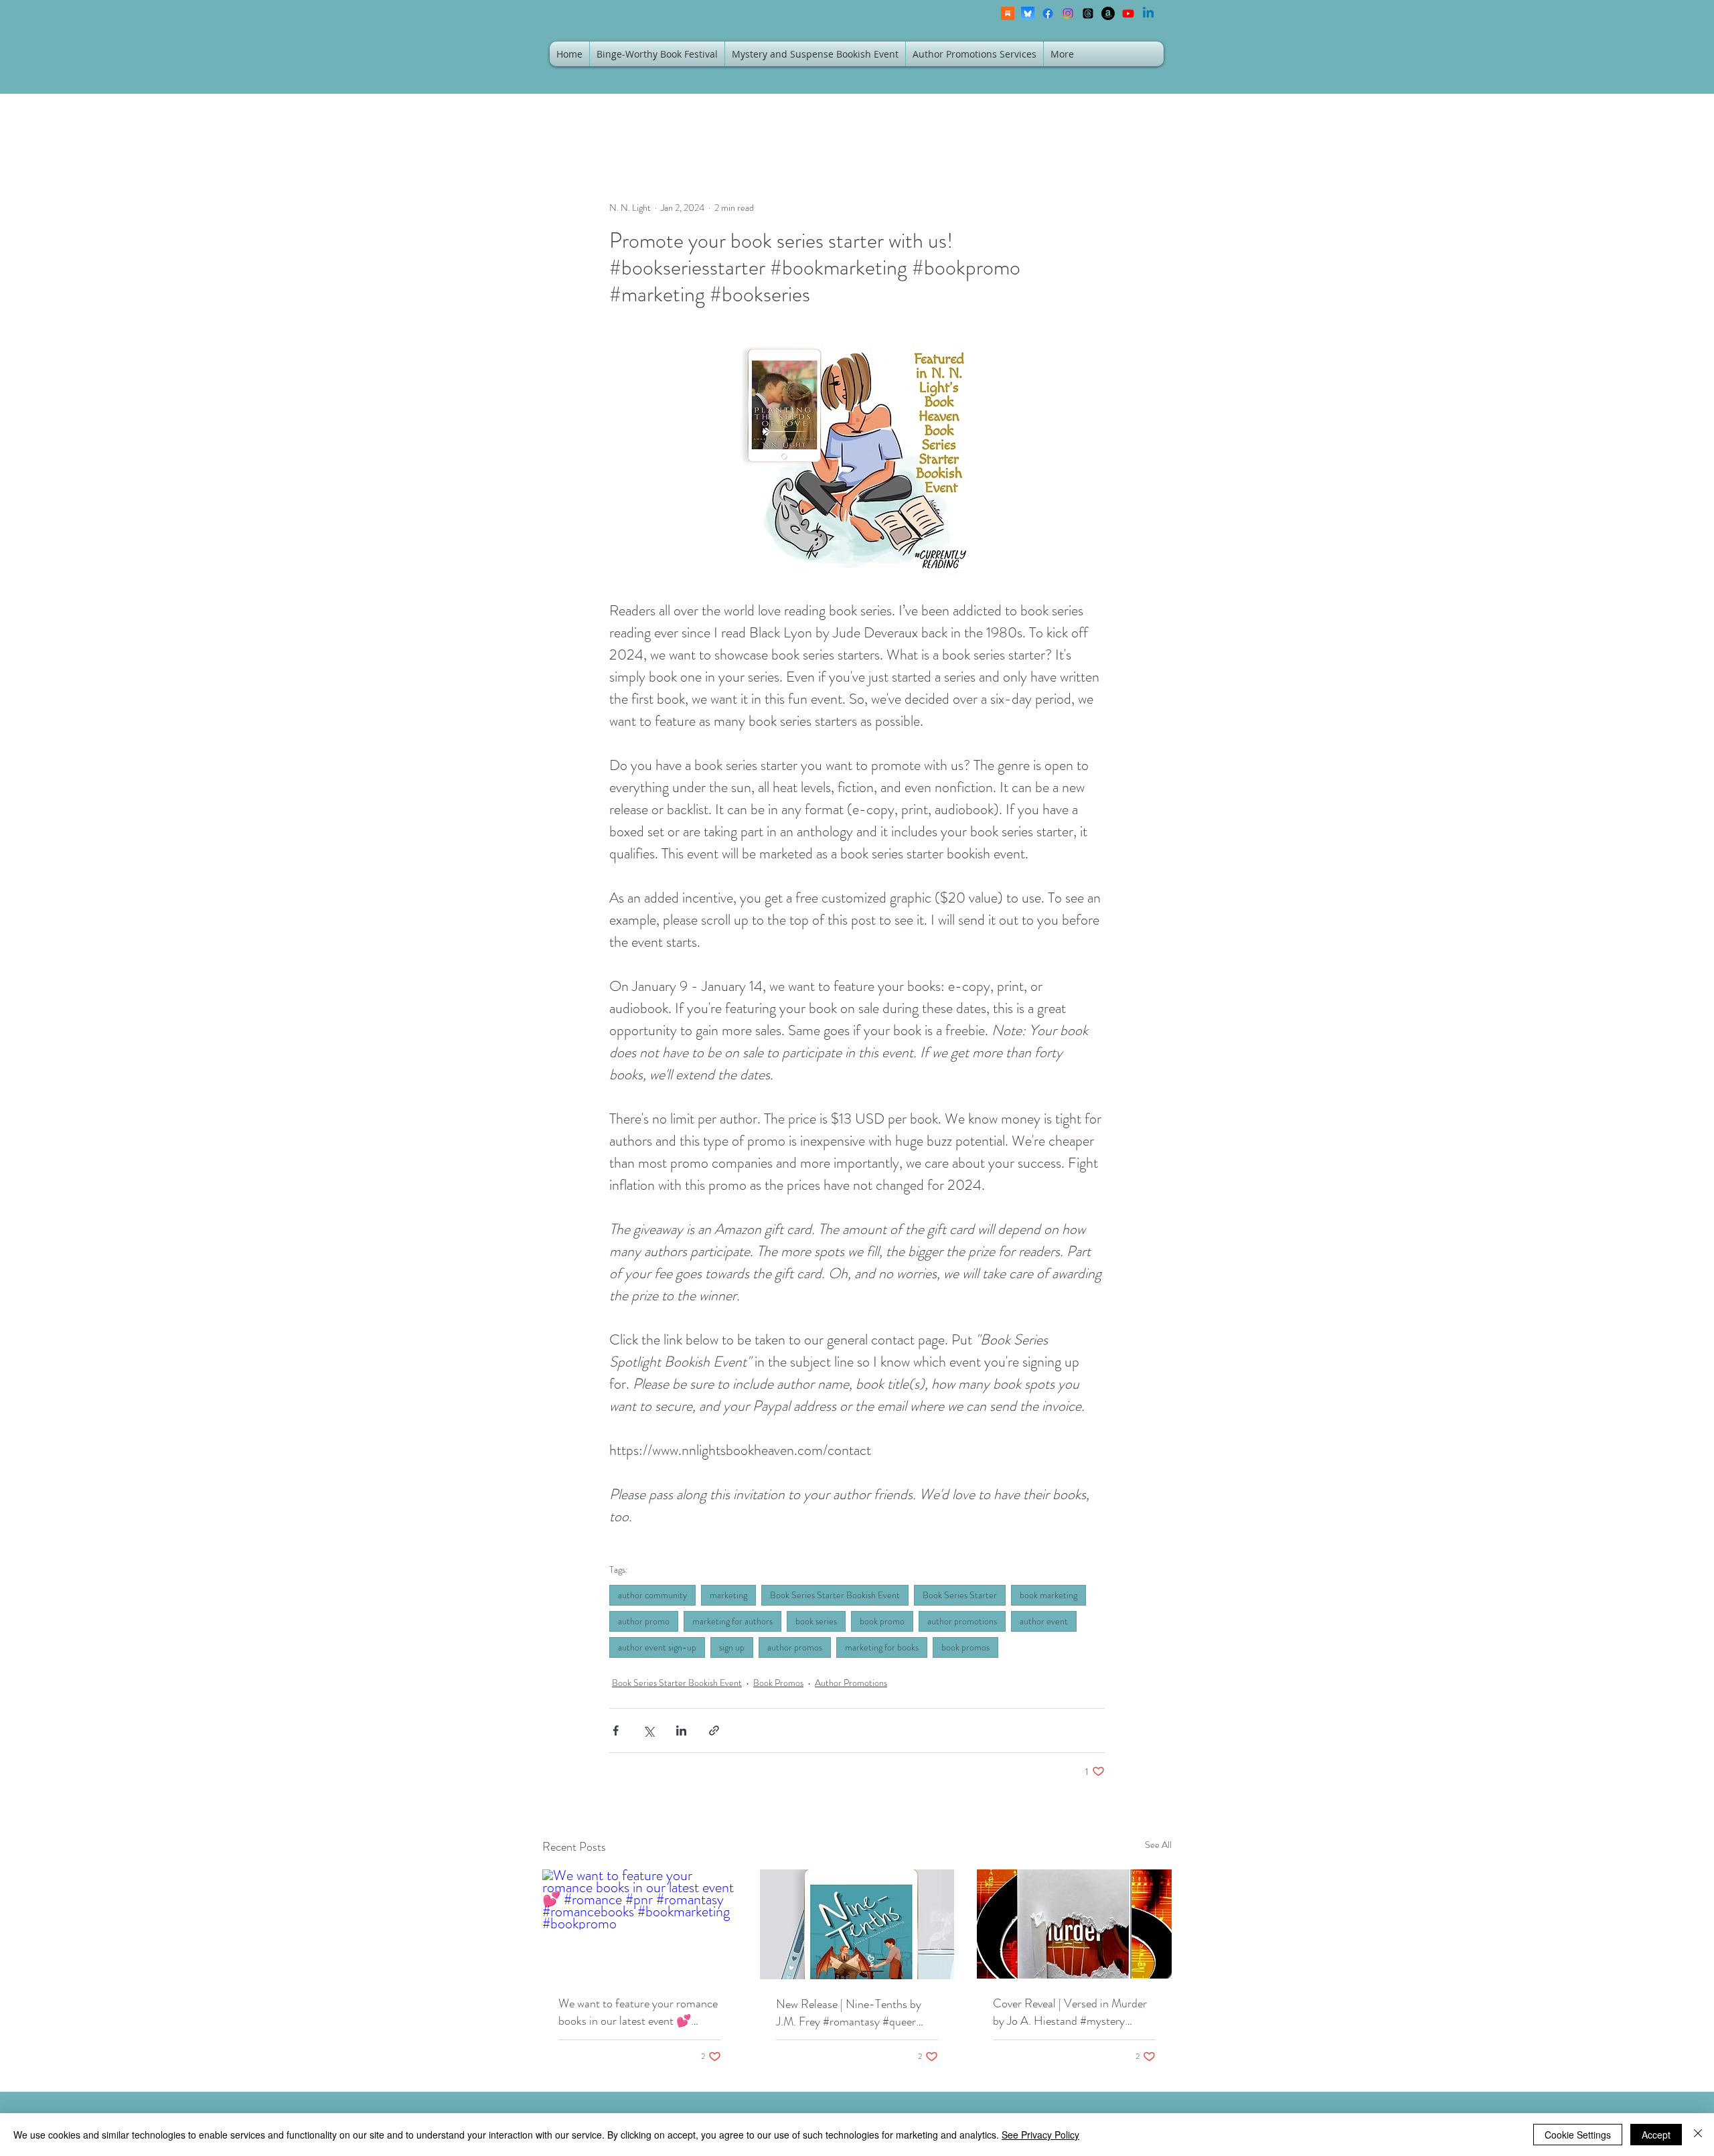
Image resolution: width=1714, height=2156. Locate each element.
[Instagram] (1068, 13)
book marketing (1048, 1595)
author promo (644, 1621)
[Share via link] (714, 1730)
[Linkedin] (1148, 13)
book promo (882, 1621)
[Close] (1698, 2135)
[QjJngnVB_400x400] (1028, 13)
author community (652, 1595)
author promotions (962, 1621)
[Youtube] (1128, 13)
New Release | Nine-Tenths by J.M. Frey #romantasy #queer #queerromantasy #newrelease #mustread (849, 2013)
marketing (728, 1595)
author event (1044, 1621)
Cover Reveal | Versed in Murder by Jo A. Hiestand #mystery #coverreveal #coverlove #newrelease (1070, 2012)
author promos (795, 1647)
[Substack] (1008, 13)
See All (1158, 1845)
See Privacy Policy (1040, 2135)
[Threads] (1088, 13)
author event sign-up (657, 1647)
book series (816, 1621)
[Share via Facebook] (616, 1730)
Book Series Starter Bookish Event (835, 1595)
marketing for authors (732, 1621)
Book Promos (778, 1683)
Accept (1656, 2135)
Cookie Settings (1578, 2135)
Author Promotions (851, 1683)
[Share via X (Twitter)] (648, 1730)
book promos (965, 1647)
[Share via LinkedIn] (681, 1730)
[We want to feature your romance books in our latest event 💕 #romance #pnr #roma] (640, 1924)
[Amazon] (1108, 13)
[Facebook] (1048, 13)
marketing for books (882, 1647)
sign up (732, 1647)
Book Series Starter (960, 1595)
